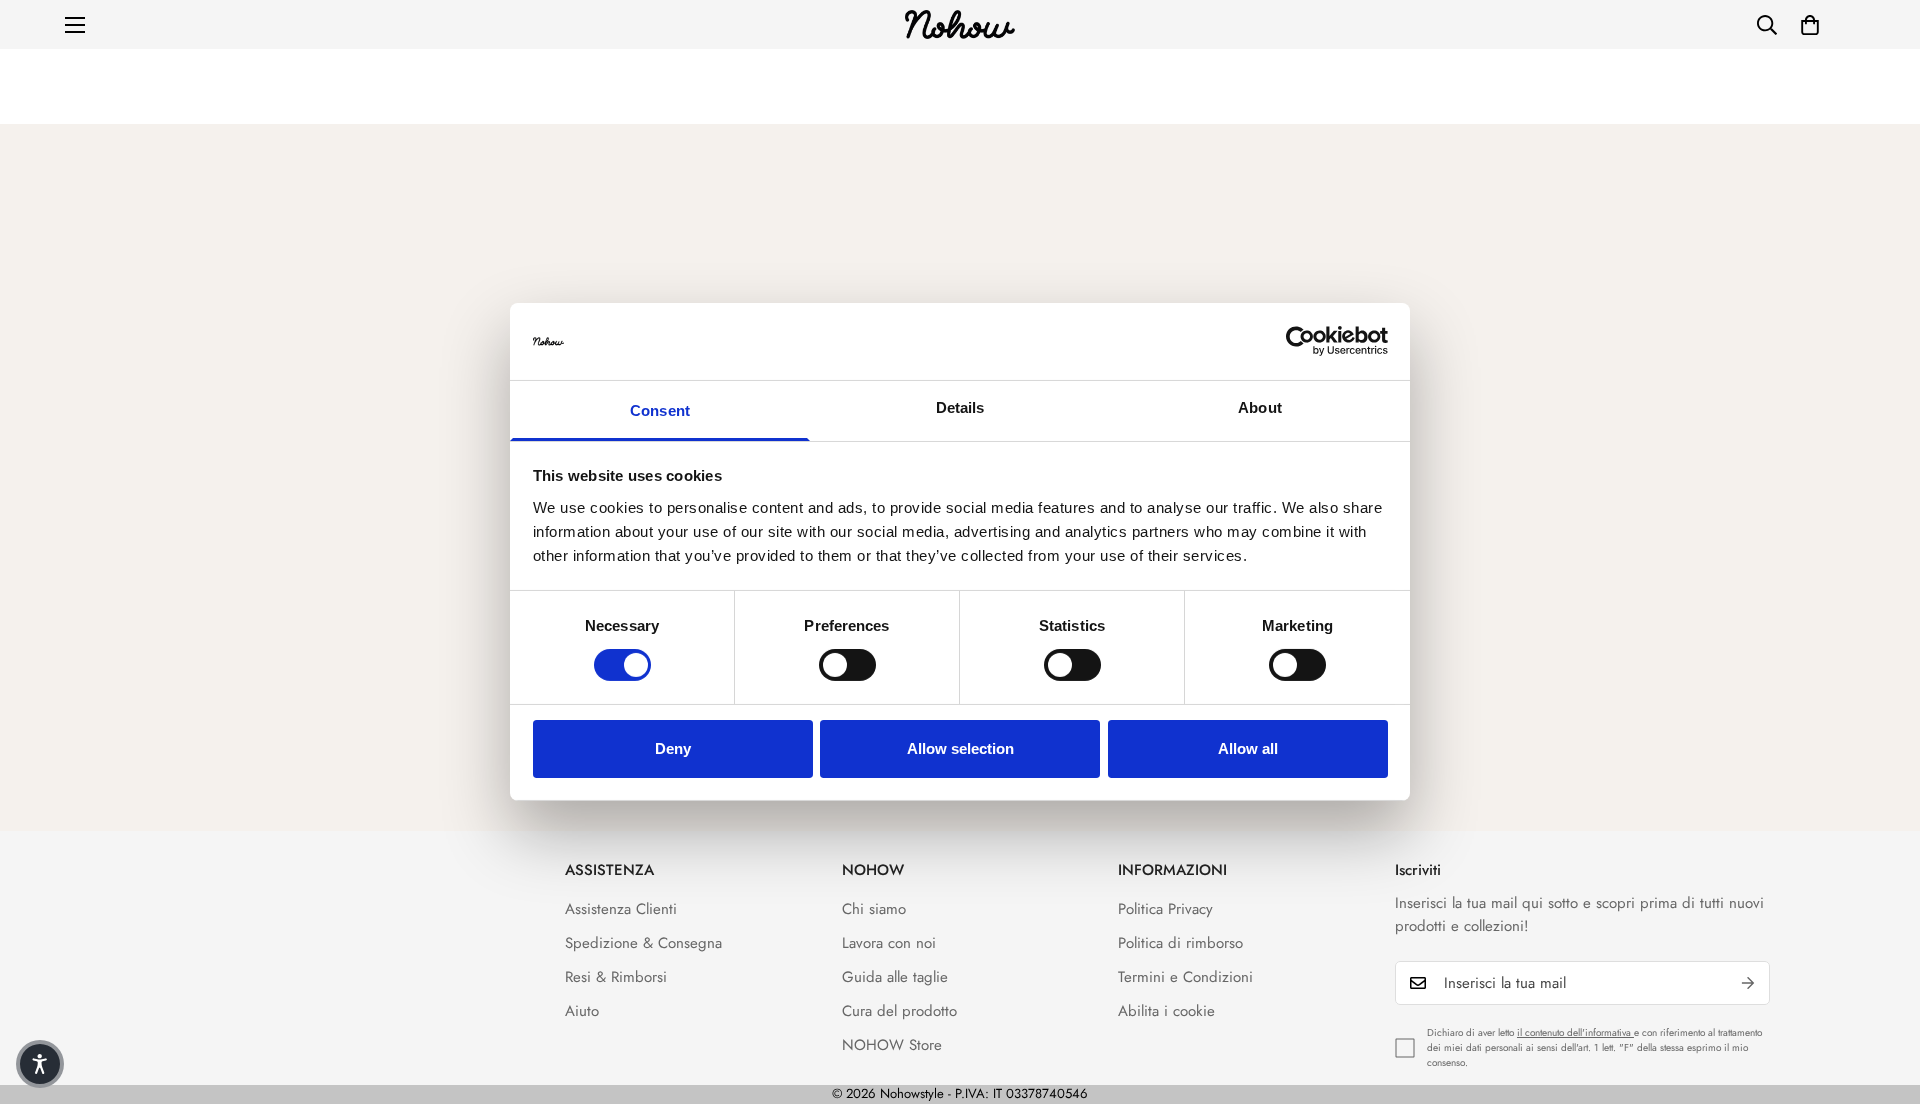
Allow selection (960, 748)
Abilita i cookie (1166, 1011)
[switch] (847, 665)
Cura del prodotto (899, 1011)
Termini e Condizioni (1185, 977)
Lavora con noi (889, 943)
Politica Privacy (1165, 909)
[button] (1810, 25)
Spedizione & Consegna (643, 943)
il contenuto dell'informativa (1575, 1032)
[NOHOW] (960, 24)
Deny (673, 748)
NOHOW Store (892, 1045)
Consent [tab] (660, 410)
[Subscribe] (1748, 983)
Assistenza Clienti (621, 909)
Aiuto (582, 1011)
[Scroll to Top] (1881, 995)
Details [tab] (960, 407)
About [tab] (1260, 407)
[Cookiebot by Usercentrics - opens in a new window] (1300, 341)
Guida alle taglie (895, 977)
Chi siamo (874, 909)
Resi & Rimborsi (616, 977)
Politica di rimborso (1180, 943)
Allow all (1248, 748)
